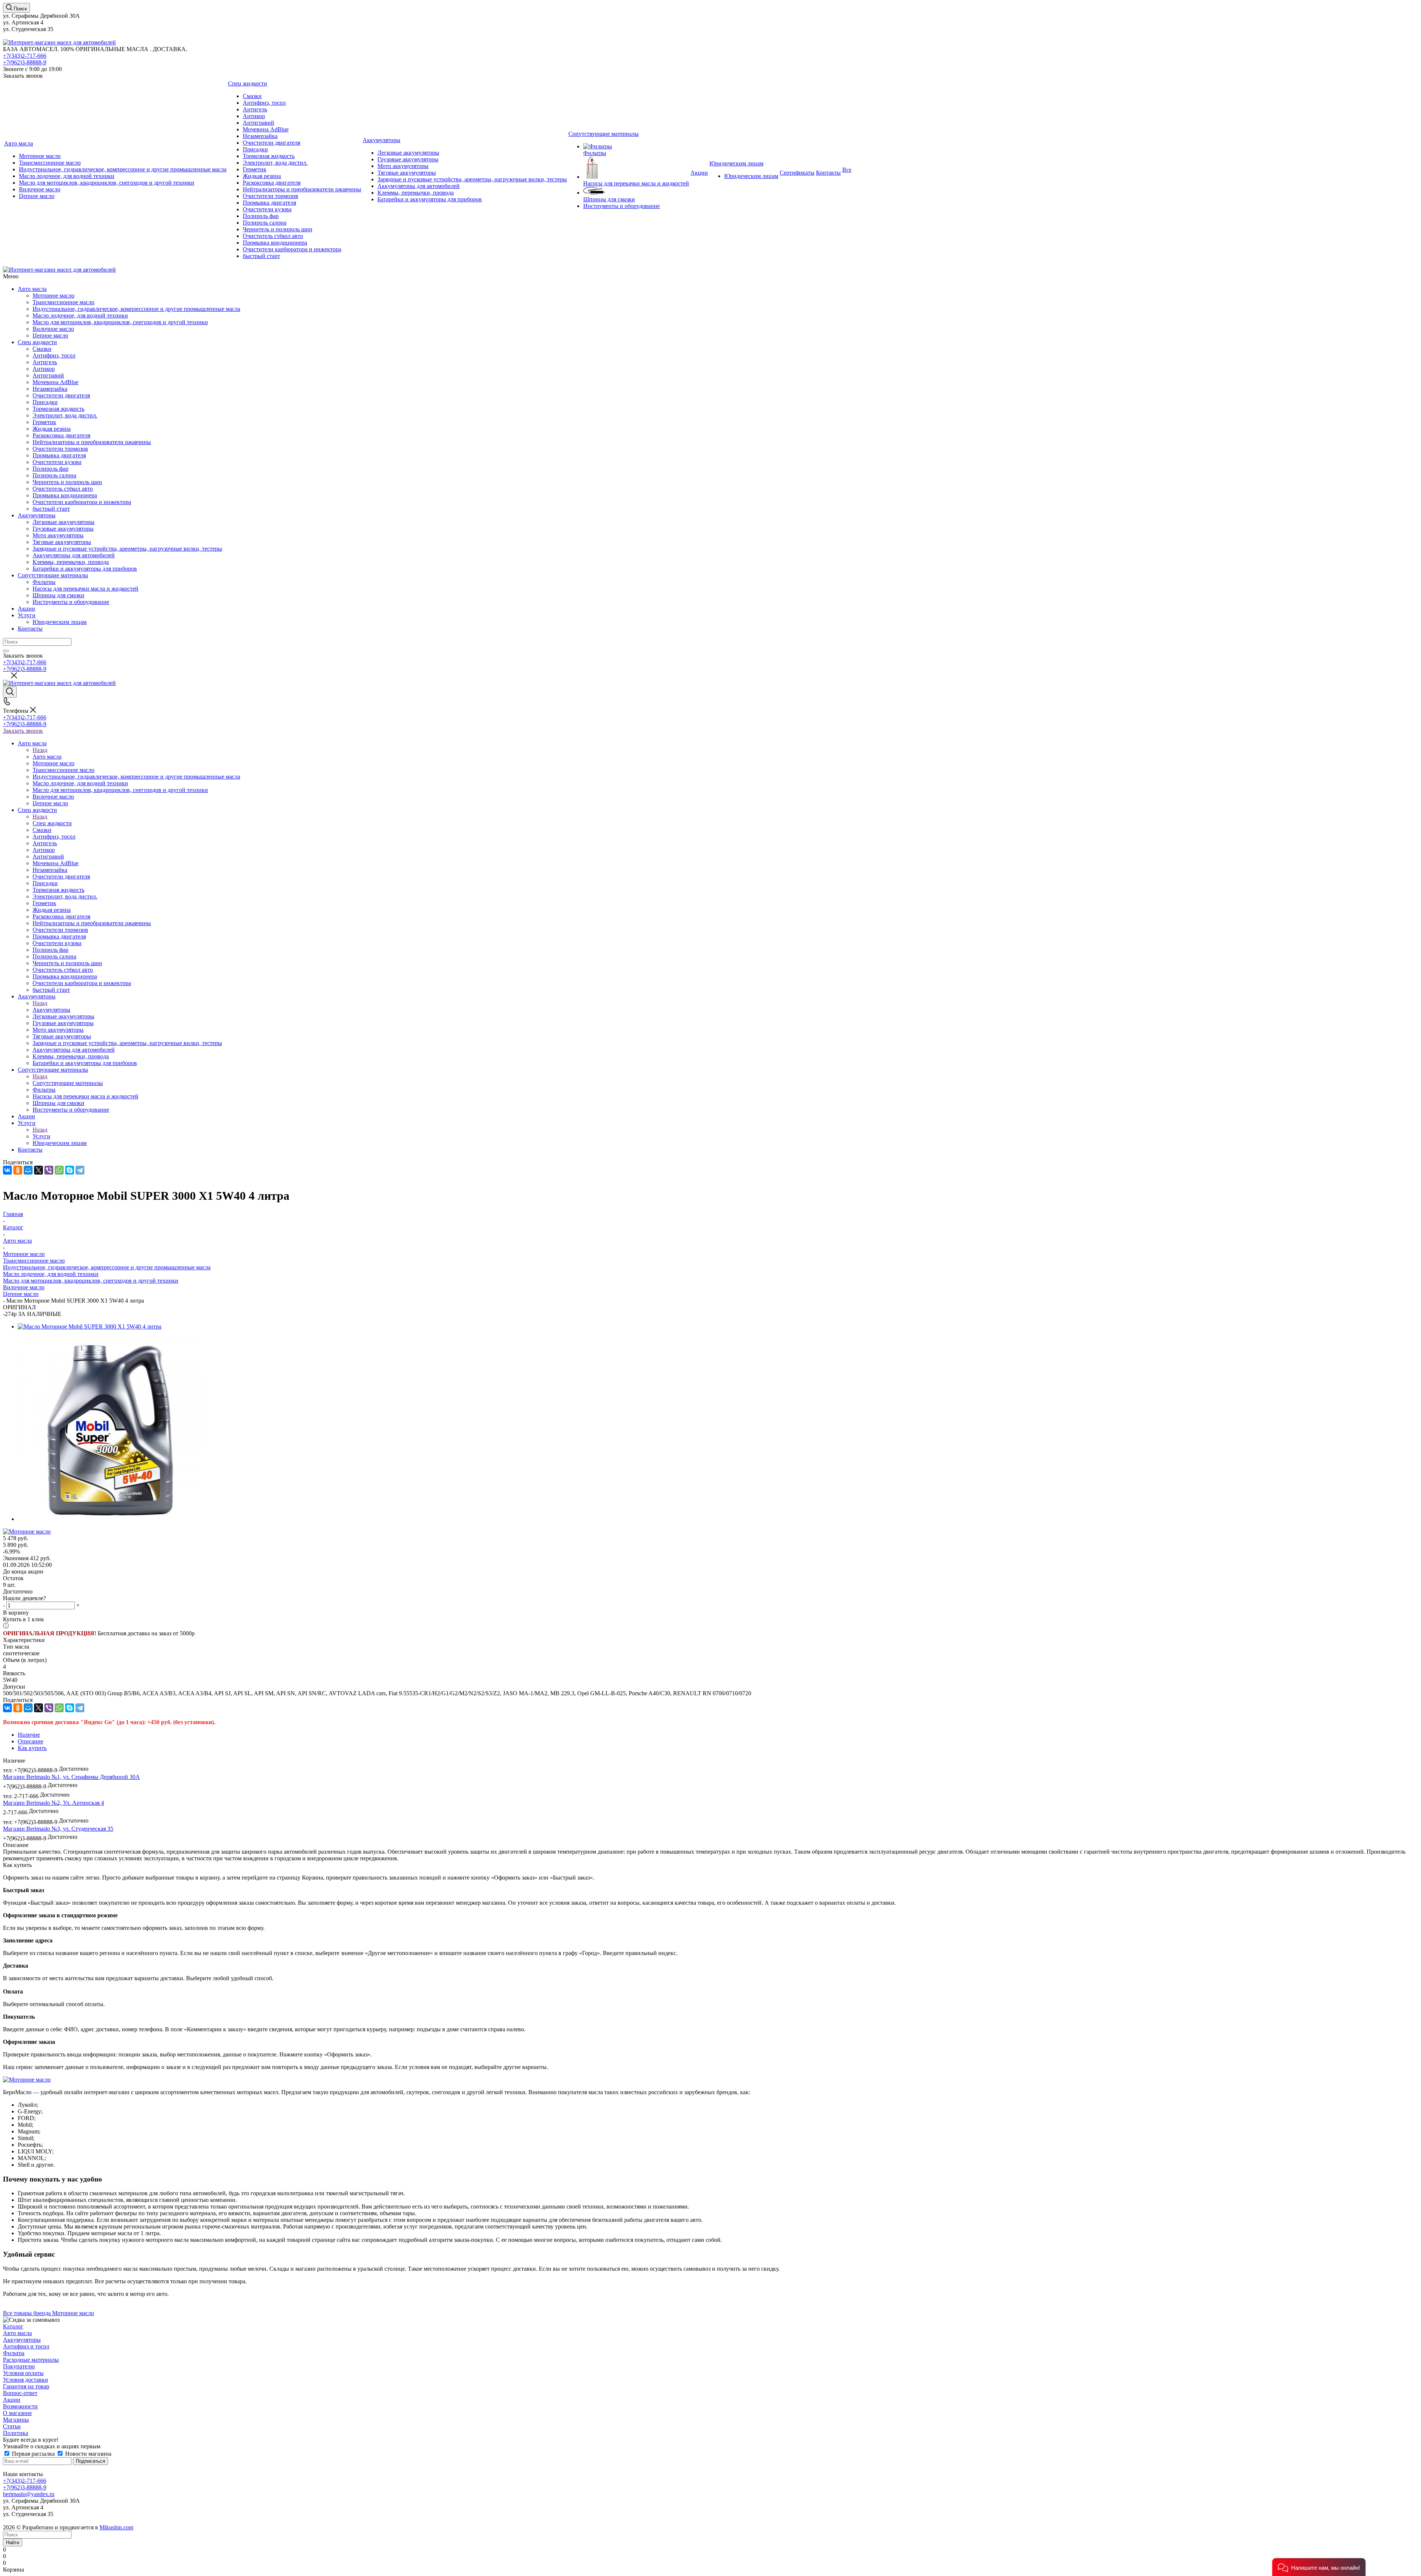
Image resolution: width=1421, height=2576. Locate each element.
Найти (13, 2543)
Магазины (16, 2420)
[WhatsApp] (59, 1170)
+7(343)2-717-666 (25, 56)
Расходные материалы (31, 2360)
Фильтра (14, 2353)
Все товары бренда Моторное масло (48, 2313)
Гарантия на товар (26, 2386)
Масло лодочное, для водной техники (51, 1274)
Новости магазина (88, 2454)
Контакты (30, 629)
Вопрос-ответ (20, 2393)
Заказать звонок (23, 731)
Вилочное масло (24, 1287)
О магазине (17, 2413)
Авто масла (32, 289)
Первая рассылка (33, 2454)
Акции (26, 609)
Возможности (20, 2406)
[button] (1319, 2567)
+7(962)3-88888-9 (25, 62)
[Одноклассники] (18, 1170)
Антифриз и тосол (26, 2346)
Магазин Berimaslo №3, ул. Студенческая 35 (58, 1829)
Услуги (27, 615)
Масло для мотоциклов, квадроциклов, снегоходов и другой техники (91, 1281)
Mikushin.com (116, 2527)
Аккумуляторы (37, 515)
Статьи (12, 2426)
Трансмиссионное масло (34, 1261)
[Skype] (70, 1170)
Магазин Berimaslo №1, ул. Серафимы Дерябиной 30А (71, 1777)
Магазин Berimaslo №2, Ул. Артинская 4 (53, 1803)
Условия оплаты (23, 2373)
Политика (16, 2433)
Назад (40, 750)
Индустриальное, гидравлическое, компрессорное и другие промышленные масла (107, 1267)
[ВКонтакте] (7, 1170)
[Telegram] (80, 1170)
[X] (38, 1170)
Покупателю (19, 2366)
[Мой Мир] (28, 1170)
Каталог (13, 2326)
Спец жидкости (37, 342)
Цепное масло (21, 1294)
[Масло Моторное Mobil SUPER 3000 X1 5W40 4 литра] (90, 1326)
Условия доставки (26, 2380)
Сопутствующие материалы (53, 575)
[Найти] (6, 651)
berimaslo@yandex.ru (29, 2494)
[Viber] (49, 1170)
